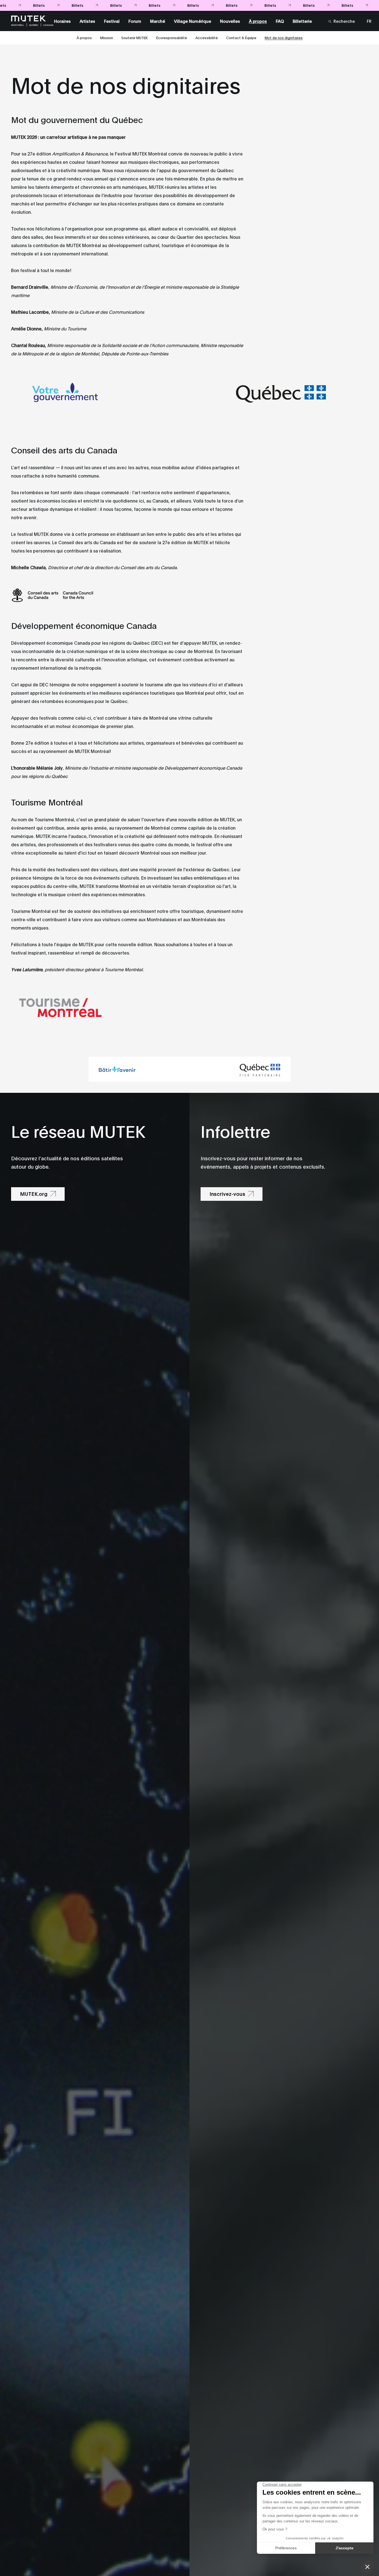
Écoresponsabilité (172, 37)
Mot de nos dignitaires (284, 37)
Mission (107, 37)
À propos (84, 37)
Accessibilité (207, 37)
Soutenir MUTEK (135, 37)
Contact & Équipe (241, 37)
